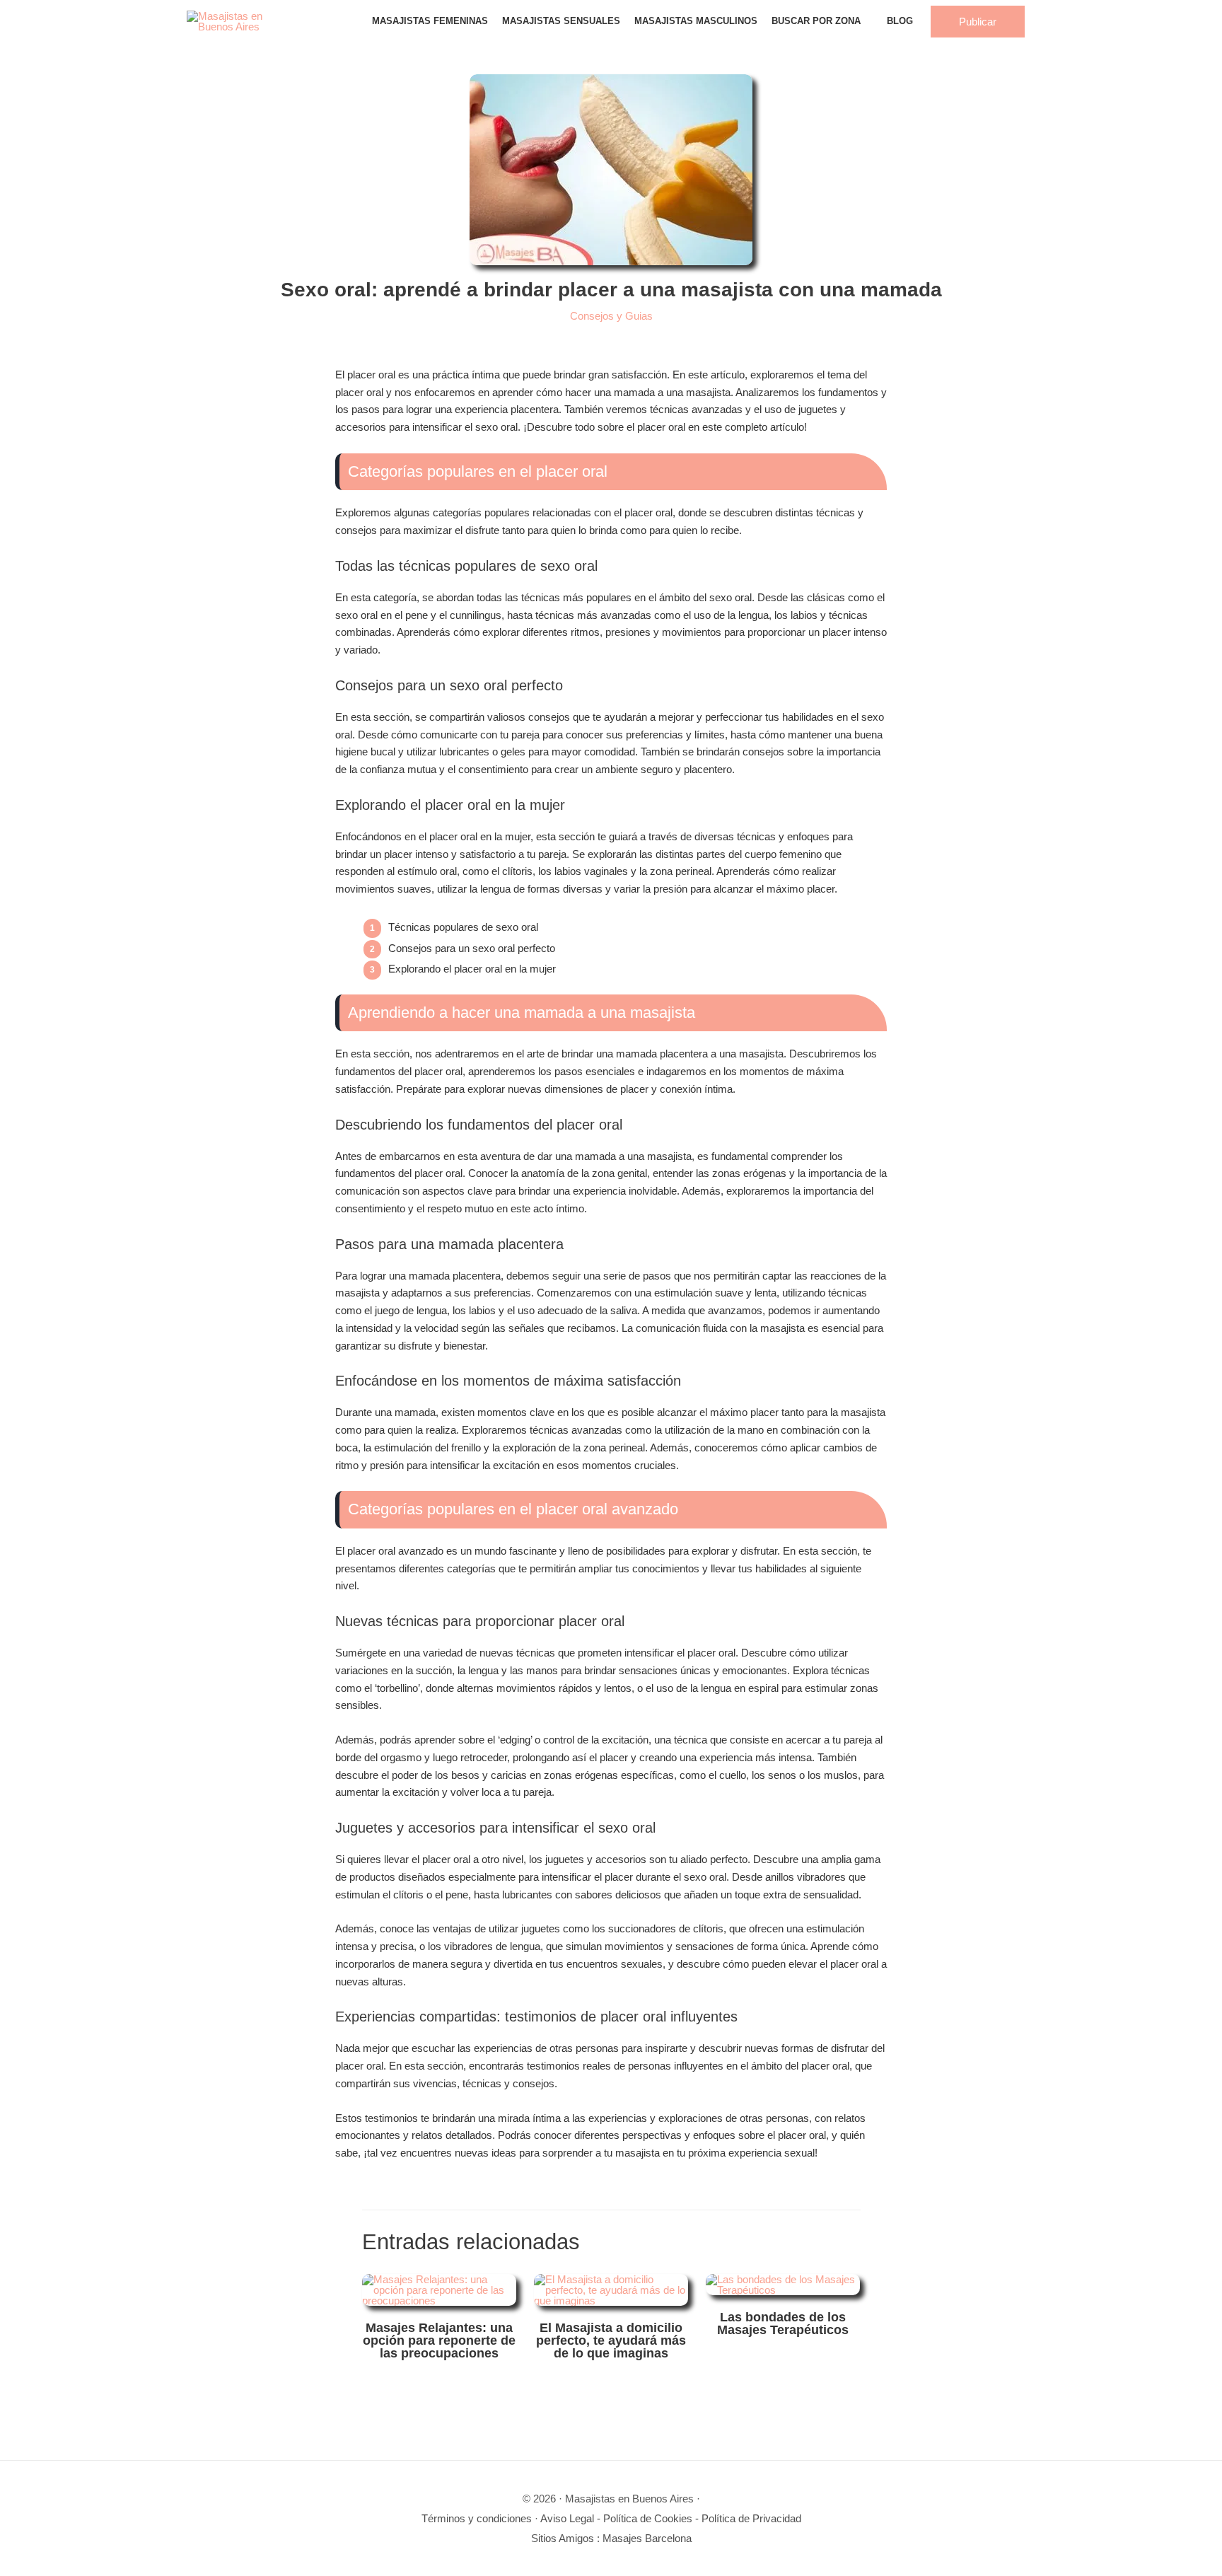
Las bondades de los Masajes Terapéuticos (783, 2323)
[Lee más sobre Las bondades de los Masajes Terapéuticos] (783, 2286)
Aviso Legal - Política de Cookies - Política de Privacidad (671, 2518)
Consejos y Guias (611, 316)
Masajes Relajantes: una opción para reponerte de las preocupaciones (439, 2340)
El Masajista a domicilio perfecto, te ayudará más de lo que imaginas (611, 2340)
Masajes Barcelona (647, 2538)
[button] (978, 22)
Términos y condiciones (477, 2518)
